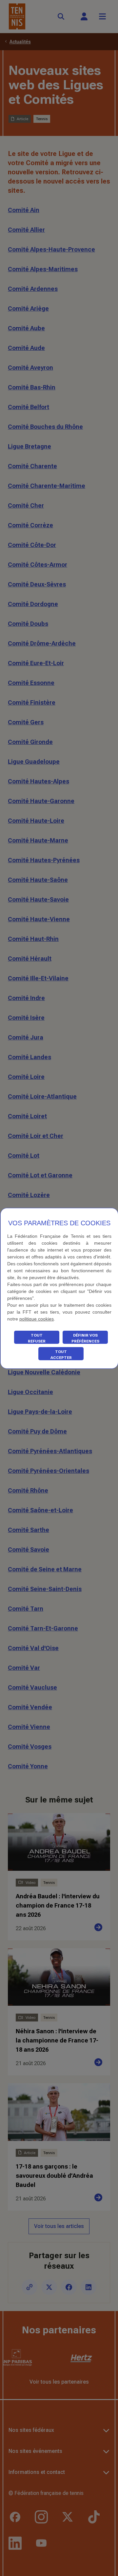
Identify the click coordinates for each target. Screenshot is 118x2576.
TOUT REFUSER (37, 1338)
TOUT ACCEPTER (61, 1355)
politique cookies (37, 1319)
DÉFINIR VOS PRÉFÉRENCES (85, 1338)
